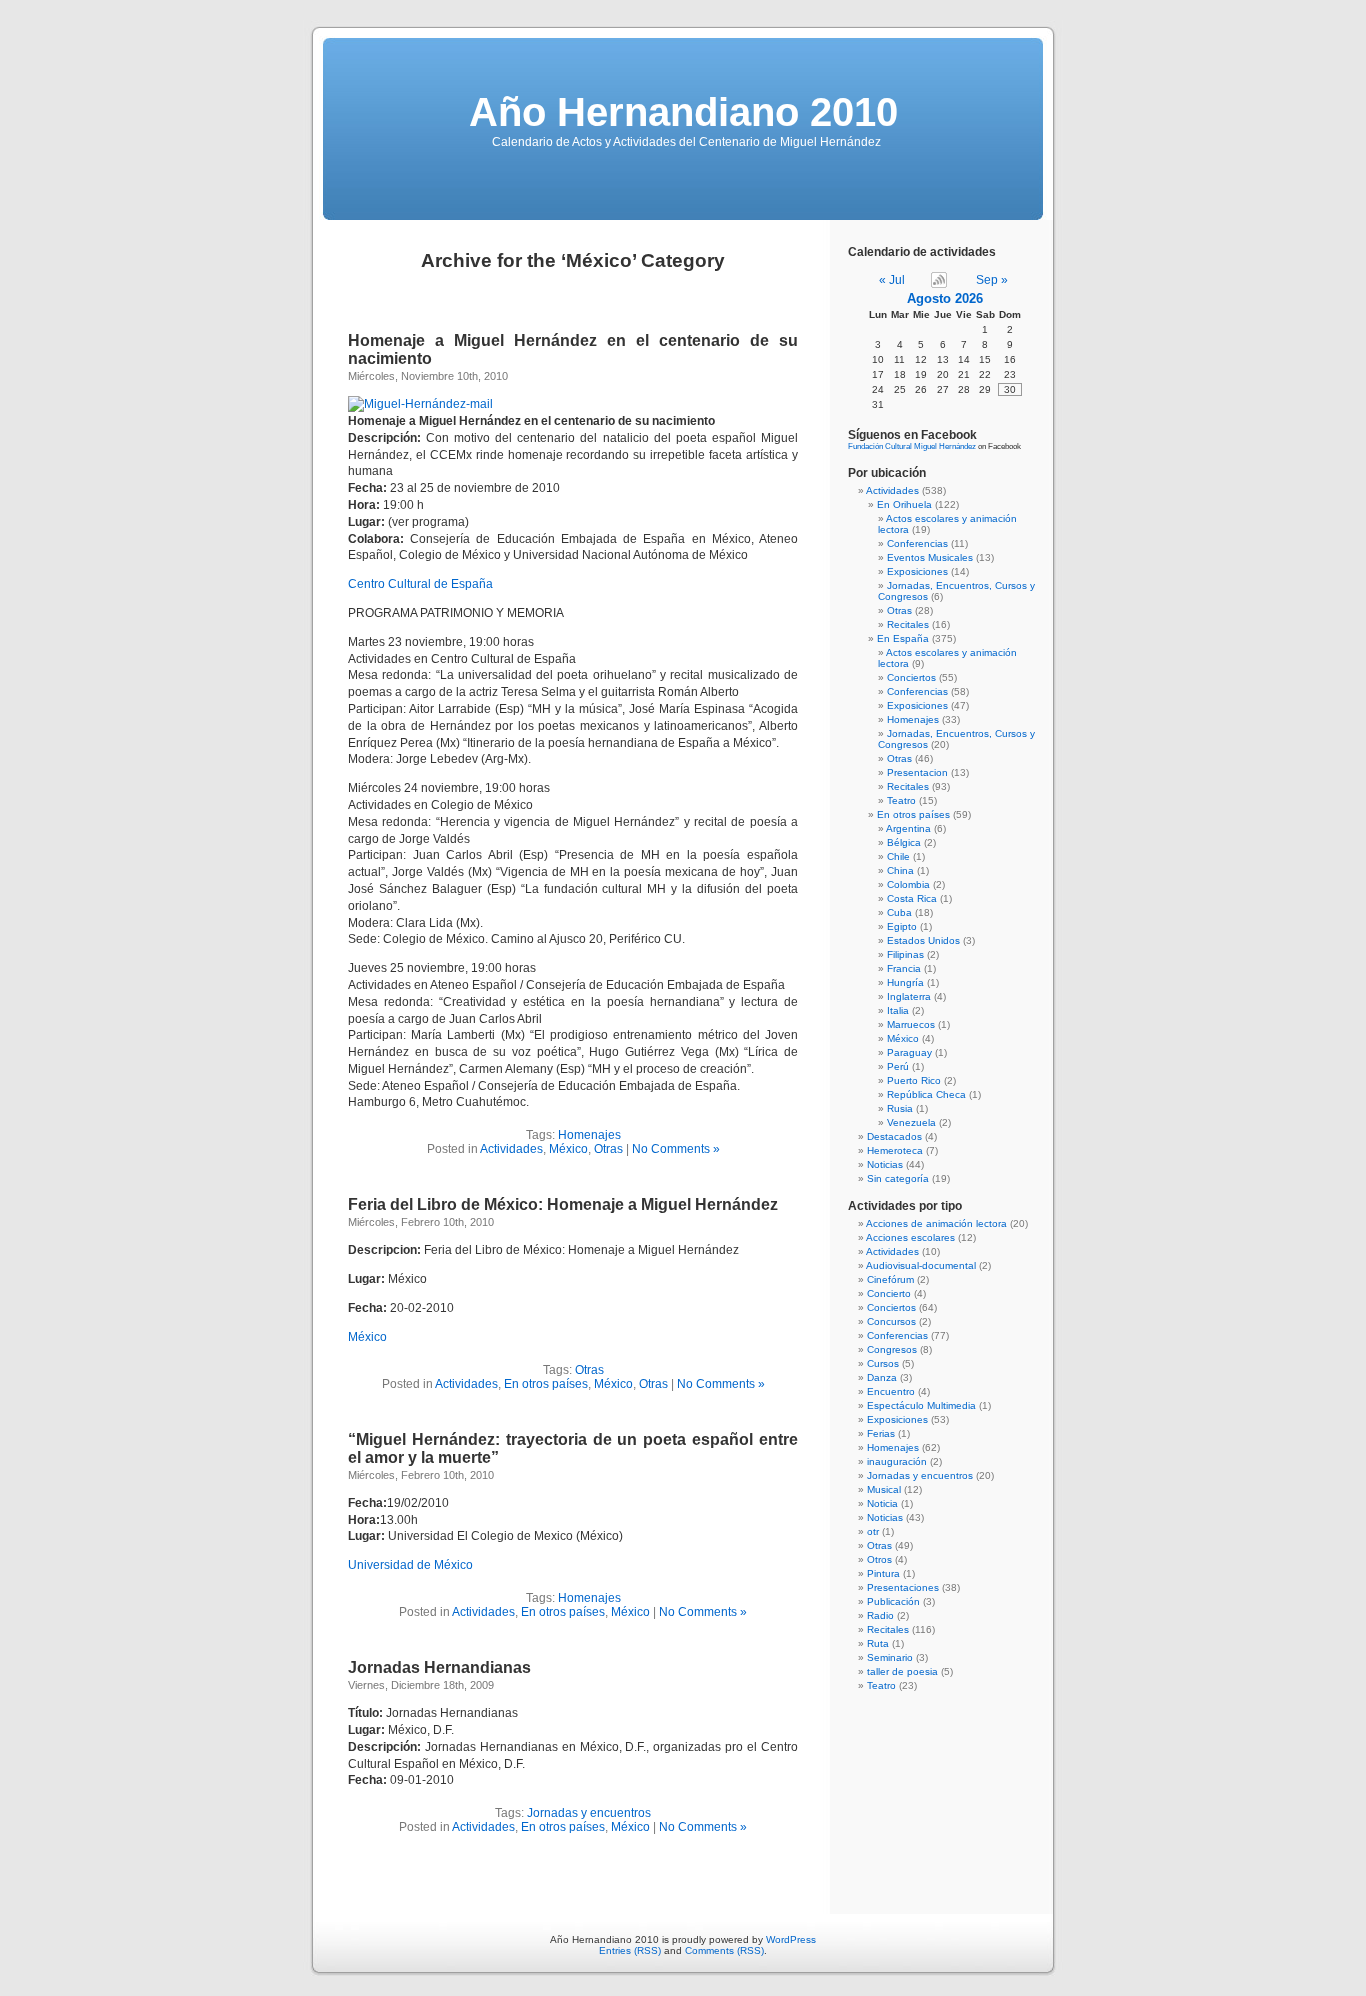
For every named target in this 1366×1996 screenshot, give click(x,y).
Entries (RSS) (630, 1950)
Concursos (891, 1321)
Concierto (889, 1293)
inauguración (897, 1461)
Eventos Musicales (930, 557)
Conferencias (917, 543)
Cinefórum (890, 1279)
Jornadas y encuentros (589, 1813)
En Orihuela (904, 504)
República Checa (926, 1094)
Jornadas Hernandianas (439, 1667)
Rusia (900, 1108)
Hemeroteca (895, 1150)
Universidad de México (410, 1565)
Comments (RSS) (724, 1950)
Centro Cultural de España (420, 584)
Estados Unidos (923, 940)
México (568, 1149)
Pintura (883, 1573)
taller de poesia (902, 1671)
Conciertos (911, 677)
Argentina (908, 828)
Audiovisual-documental (921, 1265)
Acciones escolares (910, 1237)
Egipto (902, 926)
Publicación (893, 1601)
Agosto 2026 (945, 298)
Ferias (881, 1433)
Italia (898, 1010)
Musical (884, 1489)
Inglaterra (909, 996)
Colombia (908, 884)
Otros (879, 1559)
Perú (898, 1066)
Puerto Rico (914, 1080)
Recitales (908, 624)
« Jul (892, 280)
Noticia (882, 1503)
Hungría (905, 982)
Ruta (878, 1643)
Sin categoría (898, 1178)
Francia (904, 968)
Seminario (890, 1657)
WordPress (791, 1939)
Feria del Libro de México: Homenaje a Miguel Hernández (563, 1204)
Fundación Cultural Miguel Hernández (912, 446)
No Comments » (676, 1149)
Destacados (894, 1136)
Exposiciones (917, 571)
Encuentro (891, 1391)
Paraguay (909, 1052)
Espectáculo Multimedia (921, 1405)
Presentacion (917, 772)
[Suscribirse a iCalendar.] (938, 280)
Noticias (885, 1164)
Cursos (883, 1363)
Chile (898, 856)
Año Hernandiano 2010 (683, 112)
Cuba (899, 912)
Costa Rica (912, 898)
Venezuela (911, 1122)
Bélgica (904, 842)
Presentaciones (903, 1587)
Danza (882, 1377)
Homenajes (589, 1135)
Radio (880, 1615)
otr (873, 1531)
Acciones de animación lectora (936, 1223)
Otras (608, 1149)
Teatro (901, 800)
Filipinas (905, 954)
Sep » (992, 280)
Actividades (511, 1149)
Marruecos (911, 1024)
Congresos (892, 1349)
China (900, 870)
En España (903, 638)
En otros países (546, 1384)
